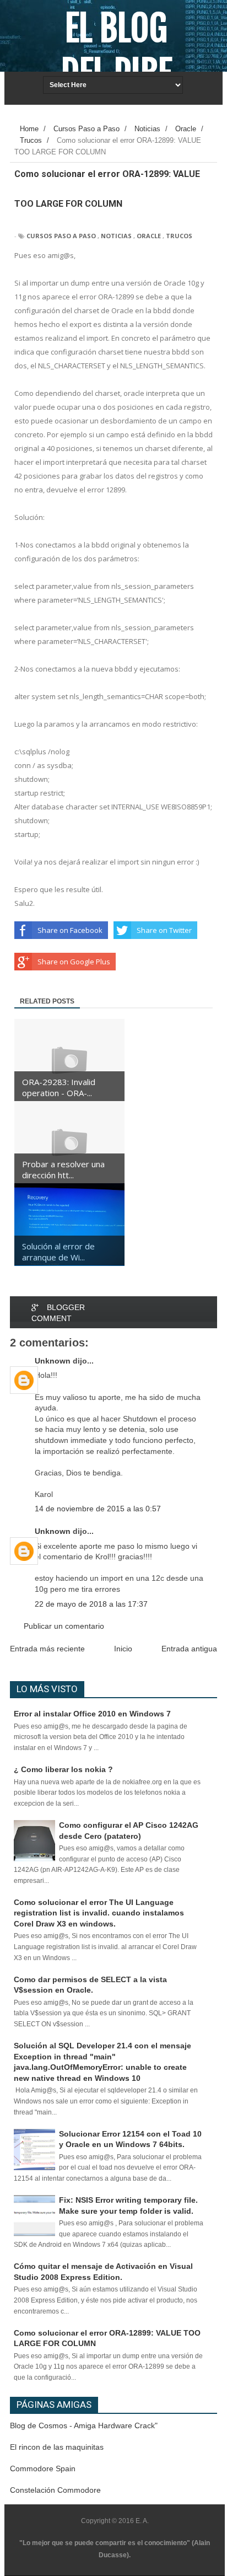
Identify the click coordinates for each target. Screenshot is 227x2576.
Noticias (116, 236)
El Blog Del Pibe (117, 51)
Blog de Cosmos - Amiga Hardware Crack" (84, 2425)
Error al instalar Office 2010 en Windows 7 (92, 1714)
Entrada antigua (189, 1649)
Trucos (179, 236)
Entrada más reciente (47, 1649)
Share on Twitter (164, 930)
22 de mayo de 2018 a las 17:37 (91, 1604)
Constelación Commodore (55, 2490)
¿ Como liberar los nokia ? (63, 1769)
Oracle (149, 236)
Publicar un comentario (64, 1626)
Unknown (53, 1361)
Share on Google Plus (74, 962)
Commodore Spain (43, 2468)
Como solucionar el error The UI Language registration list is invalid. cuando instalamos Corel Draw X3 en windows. (99, 1913)
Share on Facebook (70, 930)
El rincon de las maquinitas (57, 2447)
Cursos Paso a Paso (61, 236)
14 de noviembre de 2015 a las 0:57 (98, 1509)
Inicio (123, 1649)
